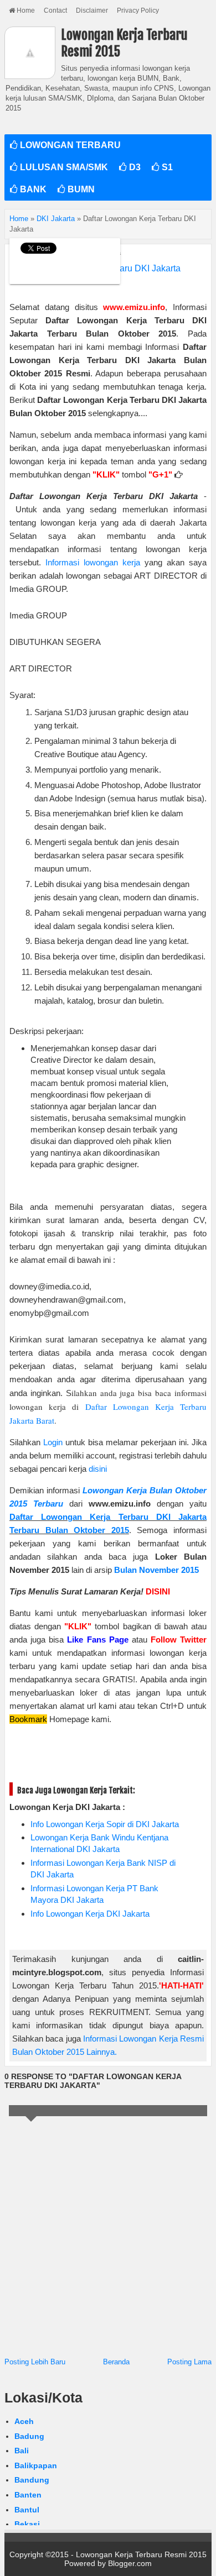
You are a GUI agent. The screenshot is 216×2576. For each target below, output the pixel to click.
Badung (29, 2436)
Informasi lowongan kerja (93, 562)
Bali (22, 2451)
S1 (166, 167)
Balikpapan (36, 2465)
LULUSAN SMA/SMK (63, 167)
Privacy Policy (138, 11)
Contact (55, 11)
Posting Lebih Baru (35, 2362)
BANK (32, 189)
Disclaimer (92, 11)
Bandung (32, 2480)
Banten (28, 2495)
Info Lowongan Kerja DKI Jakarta (90, 1914)
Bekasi (27, 2524)
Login (53, 1442)
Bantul (27, 2510)
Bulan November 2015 (156, 1570)
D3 (134, 167)
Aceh (24, 2421)
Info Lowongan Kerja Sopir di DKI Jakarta (105, 1824)
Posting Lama (189, 2362)
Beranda (116, 2362)
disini (98, 1469)
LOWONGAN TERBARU (69, 145)
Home (25, 11)
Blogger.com (130, 2563)
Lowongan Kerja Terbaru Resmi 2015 (141, 2554)
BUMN (80, 189)
